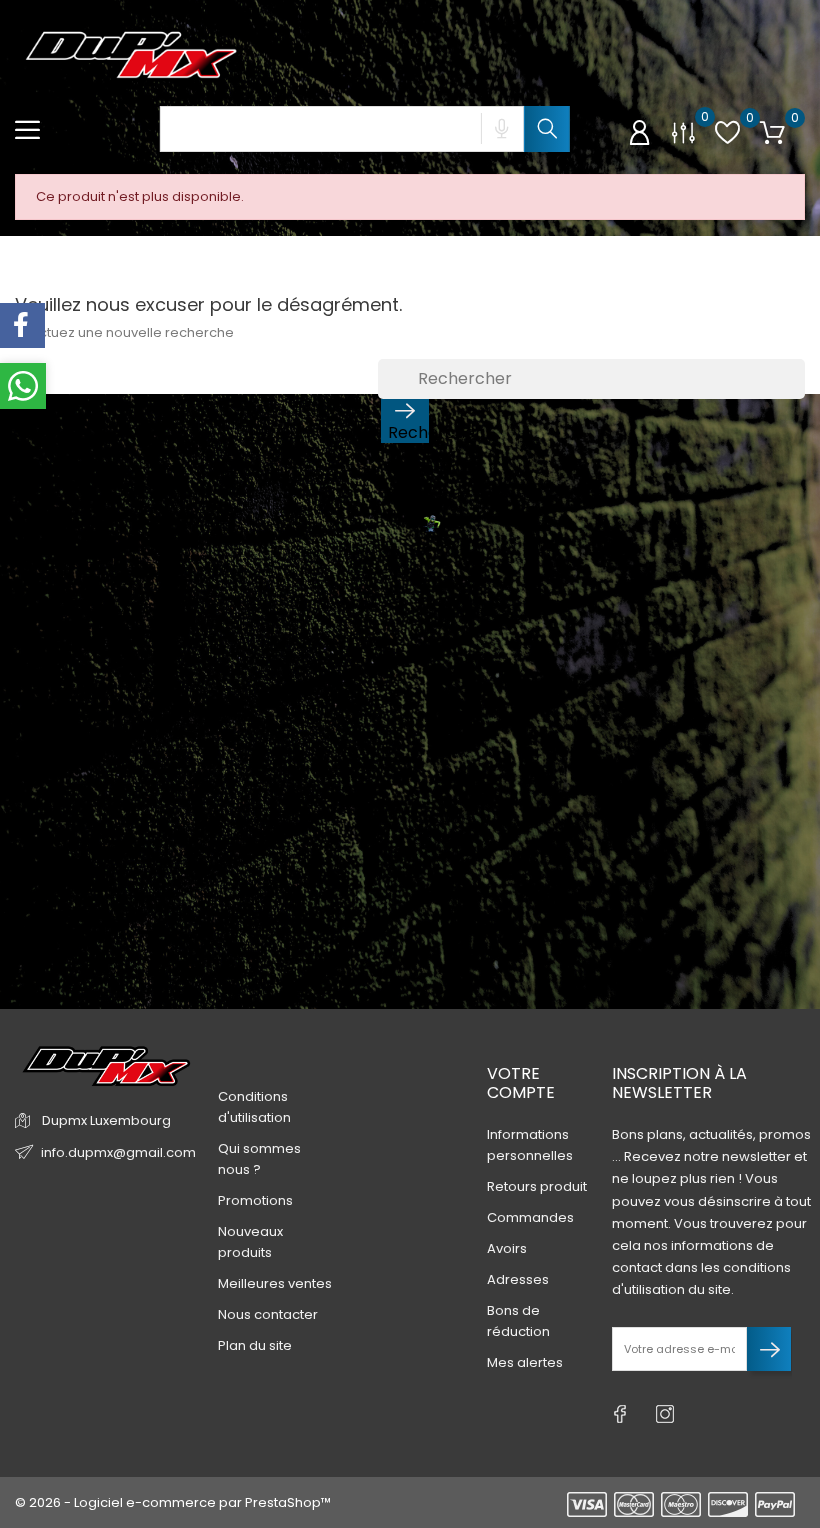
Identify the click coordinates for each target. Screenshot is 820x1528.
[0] (683, 131)
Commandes (530, 1217)
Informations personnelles (530, 1145)
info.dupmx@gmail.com (118, 1152)
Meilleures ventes (275, 1283)
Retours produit (537, 1186)
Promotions (255, 1200)
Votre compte (521, 1083)
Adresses (518, 1279)
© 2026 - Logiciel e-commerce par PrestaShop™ (173, 1502)
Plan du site (255, 1345)
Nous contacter (268, 1314)
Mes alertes (525, 1362)
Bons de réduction (518, 1321)
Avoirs (507, 1248)
